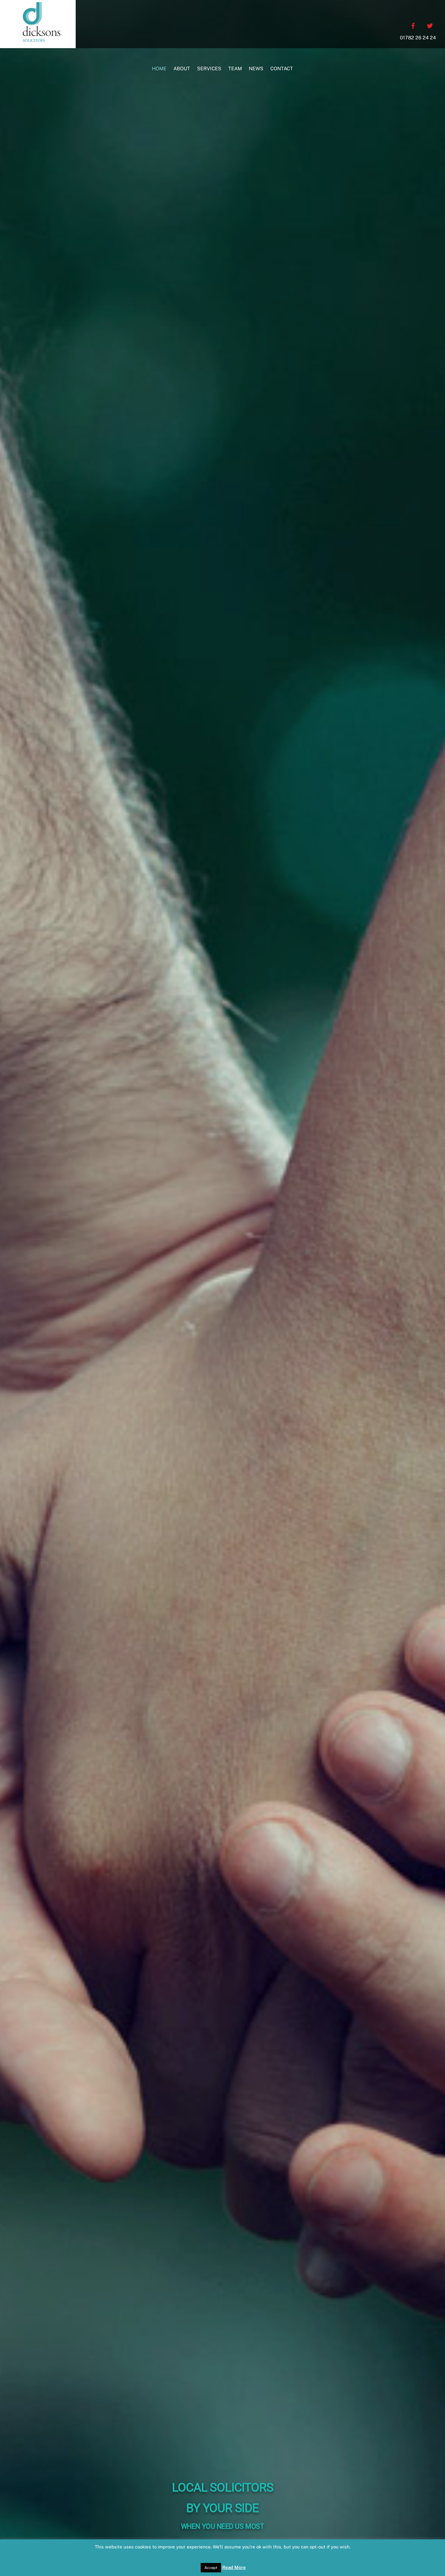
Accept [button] (211, 2568)
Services (209, 69)
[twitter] (430, 25)
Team (235, 69)
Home (159, 69)
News (256, 69)
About (182, 69)
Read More (234, 2567)
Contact (282, 69)
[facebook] (413, 25)
